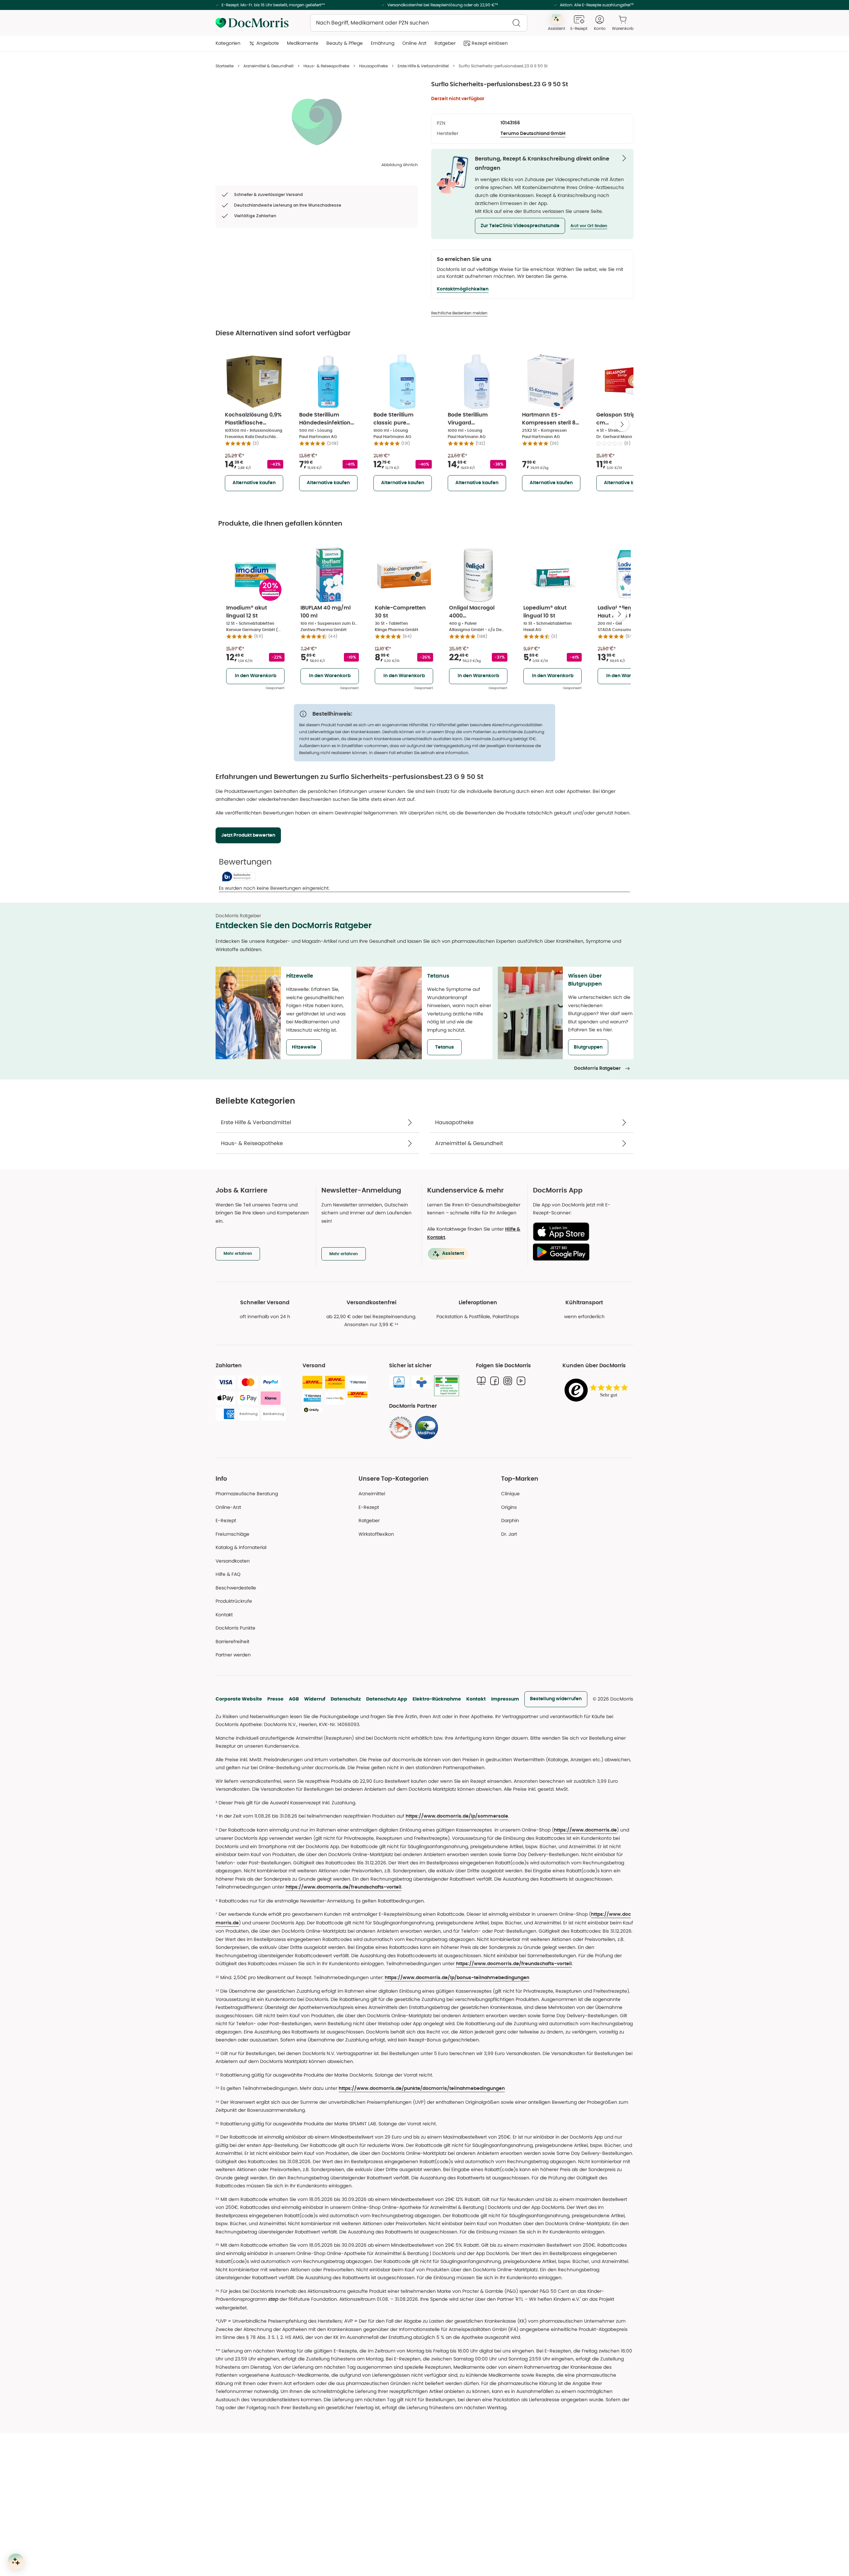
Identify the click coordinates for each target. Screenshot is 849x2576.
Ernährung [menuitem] (383, 43)
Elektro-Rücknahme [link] (437, 1699)
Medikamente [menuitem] (303, 43)
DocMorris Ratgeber (597, 1068)
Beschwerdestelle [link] (236, 1588)
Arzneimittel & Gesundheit (268, 66)
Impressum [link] (505, 1699)
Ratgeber (369, 1520)
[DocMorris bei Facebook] (494, 1381)
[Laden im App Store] (581, 1232)
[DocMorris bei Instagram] (508, 1381)
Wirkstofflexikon (376, 1534)
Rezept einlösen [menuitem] (490, 43)
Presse (275, 1699)
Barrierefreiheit (232, 1642)
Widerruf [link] (315, 1699)
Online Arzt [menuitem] (414, 43)
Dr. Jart (509, 1534)
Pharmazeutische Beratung (247, 1494)
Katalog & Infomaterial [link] (241, 1547)
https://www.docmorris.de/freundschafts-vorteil (343, 1887)
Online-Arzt (228, 1507)
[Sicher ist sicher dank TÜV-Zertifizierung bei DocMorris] (399, 1382)
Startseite (225, 66)
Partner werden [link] (233, 1655)
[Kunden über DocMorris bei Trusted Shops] (598, 1391)
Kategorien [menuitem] (228, 43)
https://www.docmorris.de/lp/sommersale (457, 1816)
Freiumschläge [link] (232, 1534)
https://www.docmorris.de (585, 1830)
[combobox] (419, 23)
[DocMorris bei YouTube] (521, 1381)
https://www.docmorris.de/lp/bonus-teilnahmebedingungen (457, 1978)
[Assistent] (16, 2561)
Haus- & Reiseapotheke (326, 66)
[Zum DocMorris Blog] (481, 1381)
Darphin (510, 1520)
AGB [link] (294, 1699)
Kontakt (476, 1699)
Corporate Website (239, 1699)
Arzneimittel (372, 1494)
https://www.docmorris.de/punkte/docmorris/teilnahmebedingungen (422, 2089)
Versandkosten (233, 1561)
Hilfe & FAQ (228, 1574)
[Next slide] (622, 424)
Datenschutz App (387, 1699)
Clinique (510, 1494)
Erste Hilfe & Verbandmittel (423, 66)
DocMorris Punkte (235, 1628)
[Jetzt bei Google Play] (581, 1252)
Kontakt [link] (224, 1615)
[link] (401, 1428)
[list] (317, 121)
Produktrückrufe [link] (234, 1601)
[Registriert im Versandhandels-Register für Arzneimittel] (447, 1386)
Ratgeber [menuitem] (445, 43)
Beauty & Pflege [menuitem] (345, 43)
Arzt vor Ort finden (589, 226)
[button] (520, 226)
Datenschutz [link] (346, 1699)
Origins (509, 1507)
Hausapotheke (373, 66)
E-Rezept (226, 1520)
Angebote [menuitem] (268, 43)
